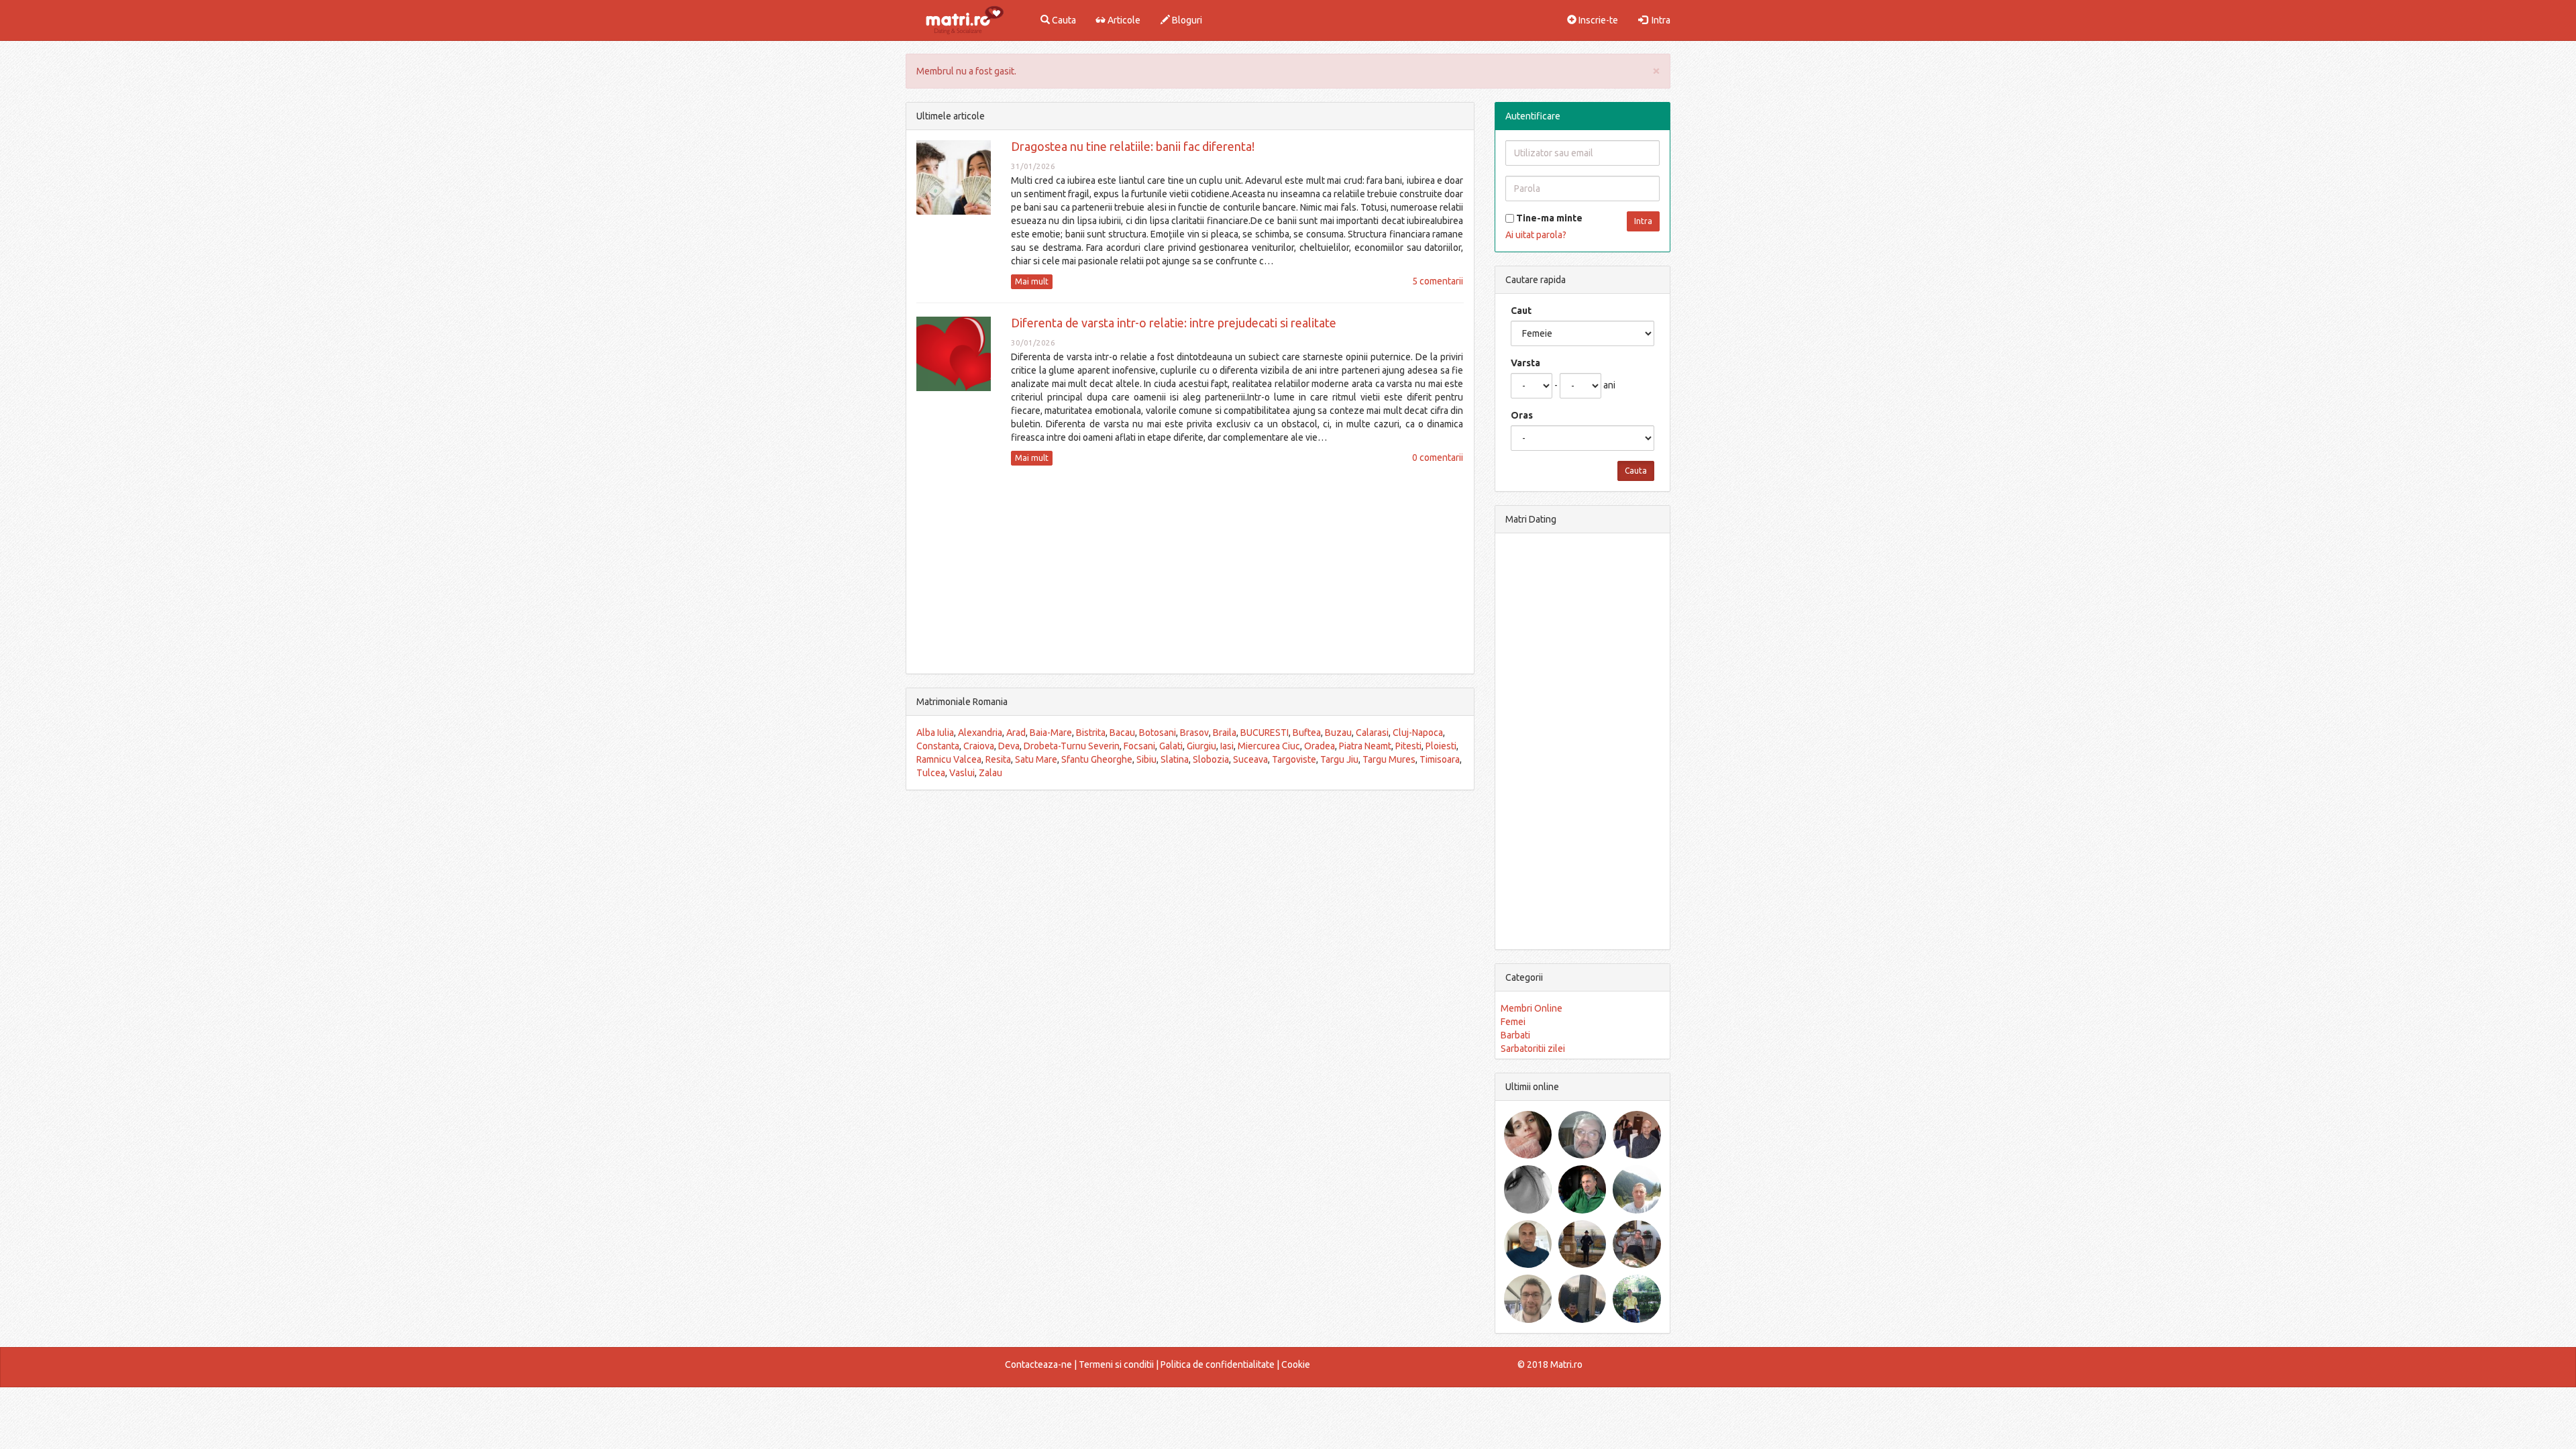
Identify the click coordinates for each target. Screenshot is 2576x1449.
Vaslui (962, 773)
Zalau (990, 773)
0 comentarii (1438, 458)
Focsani (1139, 746)
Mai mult (1032, 281)
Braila (1225, 733)
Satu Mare (1036, 759)
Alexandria (980, 733)
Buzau (1338, 733)
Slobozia (1211, 759)
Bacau (1122, 733)
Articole (1123, 20)
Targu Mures (1389, 759)
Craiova (979, 746)
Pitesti (1408, 746)
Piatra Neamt (1365, 746)
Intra (1659, 20)
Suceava (1250, 759)
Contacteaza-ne (1038, 1364)
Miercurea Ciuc (1269, 746)
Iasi (1227, 746)
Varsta (1525, 363)
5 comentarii (1438, 281)
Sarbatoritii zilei (1533, 1049)
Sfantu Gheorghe (1097, 759)
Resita (998, 759)
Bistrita (1091, 733)
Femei (1513, 1022)
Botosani (1158, 733)
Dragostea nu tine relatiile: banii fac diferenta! (1133, 146)
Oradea (1320, 746)
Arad (1016, 733)
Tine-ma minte (1548, 218)
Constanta (938, 746)
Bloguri (1186, 20)
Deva (1009, 746)
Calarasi (1372, 733)
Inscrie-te (1597, 20)
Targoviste (1294, 759)
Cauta (1063, 20)
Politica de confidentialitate (1218, 1364)
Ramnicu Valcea (949, 759)
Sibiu (1146, 759)
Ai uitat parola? (1536, 235)
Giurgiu (1201, 746)
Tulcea (931, 773)
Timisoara (1440, 759)
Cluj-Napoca (1418, 733)
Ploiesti (1441, 746)
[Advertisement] (1190, 570)
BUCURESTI (1265, 733)
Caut (1521, 311)
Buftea (1307, 733)
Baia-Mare (1051, 733)
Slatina (1175, 759)
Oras (1522, 415)
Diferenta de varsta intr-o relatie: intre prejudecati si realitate (1174, 323)
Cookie (1296, 1364)
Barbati (1515, 1035)
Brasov (1194, 733)
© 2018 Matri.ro (1550, 1364)
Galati (1171, 746)
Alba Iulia (935, 733)
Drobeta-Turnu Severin (1072, 746)
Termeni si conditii (1116, 1364)
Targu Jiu (1339, 759)
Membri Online (1532, 1008)
